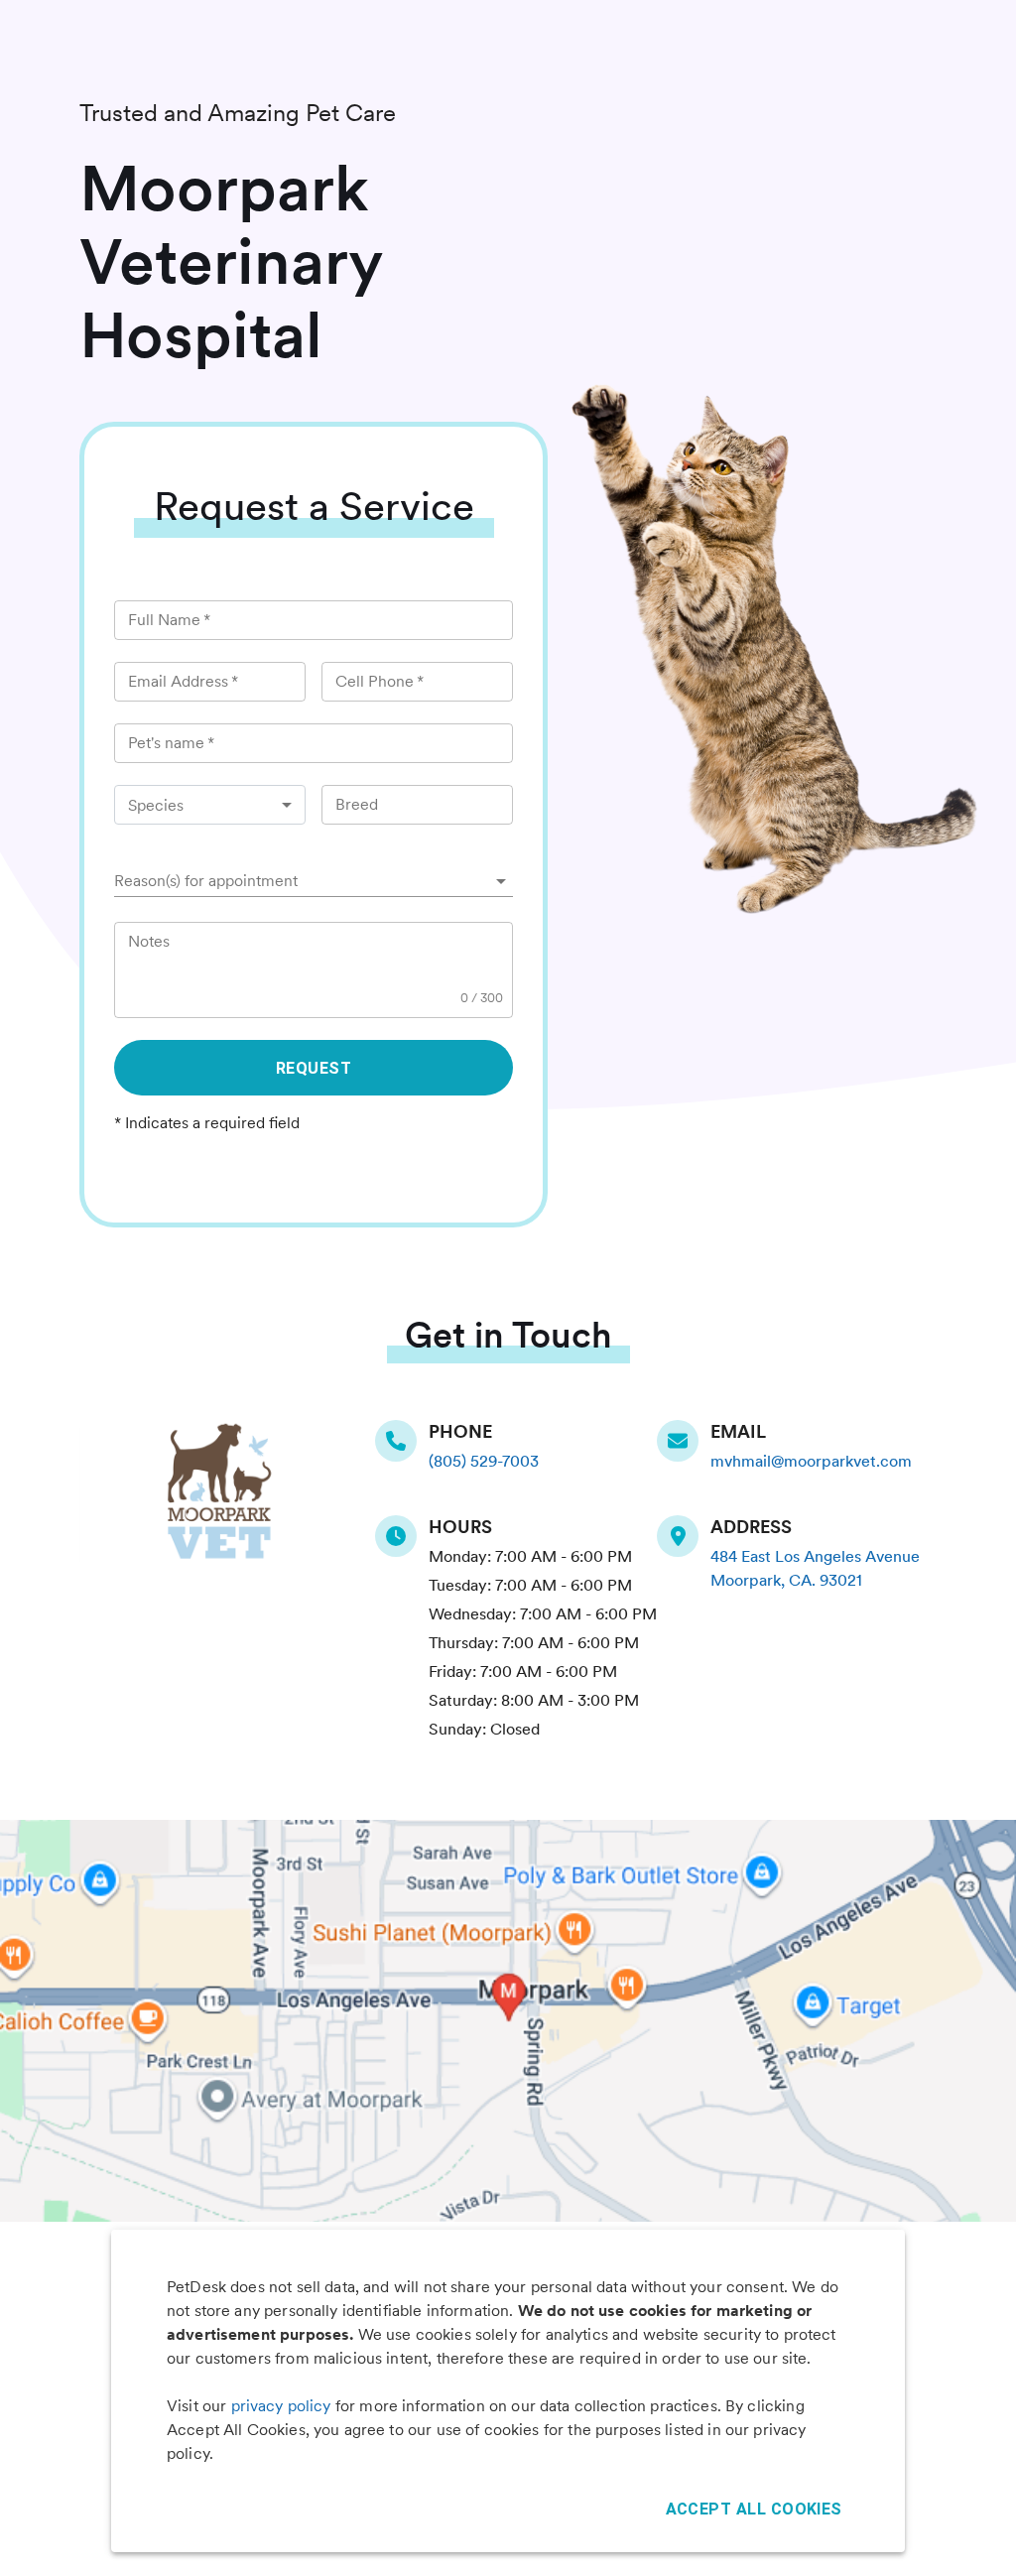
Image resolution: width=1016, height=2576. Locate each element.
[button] (314, 881)
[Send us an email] (684, 1441)
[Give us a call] (402, 1441)
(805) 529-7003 (484, 1461)
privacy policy (281, 2406)
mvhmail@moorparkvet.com (811, 1461)
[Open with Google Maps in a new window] (508, 2021)
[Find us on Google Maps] (684, 1536)
